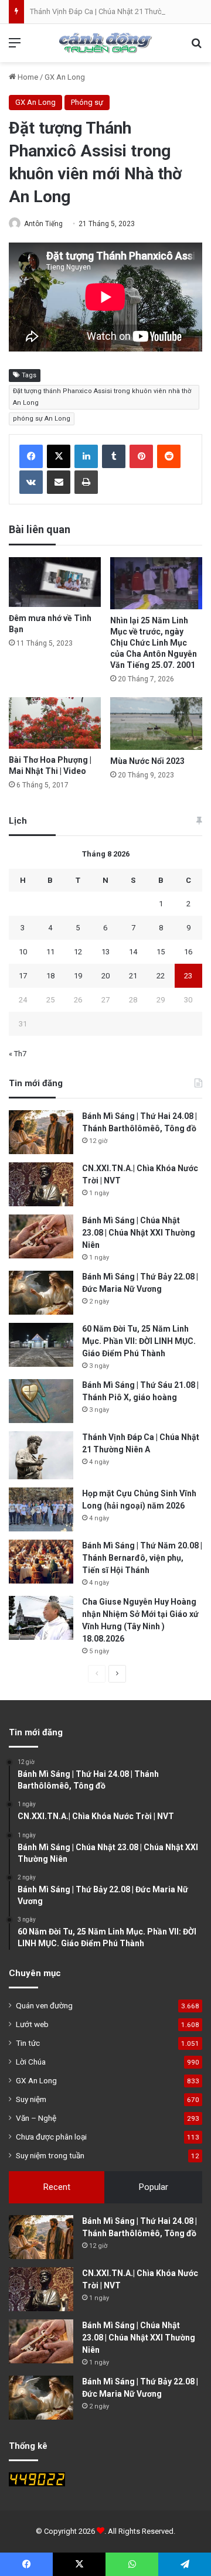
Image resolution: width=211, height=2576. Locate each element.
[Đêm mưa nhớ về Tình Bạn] (55, 582)
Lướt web (32, 2024)
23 (188, 976)
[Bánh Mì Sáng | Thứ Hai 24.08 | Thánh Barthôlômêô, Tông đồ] (41, 1132)
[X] (59, 456)
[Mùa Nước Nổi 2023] (156, 724)
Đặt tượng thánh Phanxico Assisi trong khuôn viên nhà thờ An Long (102, 397)
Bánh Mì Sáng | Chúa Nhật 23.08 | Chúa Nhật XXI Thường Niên (139, 1233)
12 (78, 952)
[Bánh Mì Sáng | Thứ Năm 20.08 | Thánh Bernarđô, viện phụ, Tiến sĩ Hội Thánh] (41, 1562)
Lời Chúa (31, 2062)
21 (133, 976)
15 (161, 952)
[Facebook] (31, 456)
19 (78, 976)
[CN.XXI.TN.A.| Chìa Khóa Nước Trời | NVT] (41, 1184)
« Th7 (18, 1054)
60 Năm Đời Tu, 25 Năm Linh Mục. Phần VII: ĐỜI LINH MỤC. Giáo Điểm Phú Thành (139, 1341)
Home (27, 77)
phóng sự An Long (42, 419)
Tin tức (28, 2043)
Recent (57, 2187)
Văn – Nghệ (36, 2118)
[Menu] (15, 47)
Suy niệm (31, 2099)
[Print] (86, 482)
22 (161, 976)
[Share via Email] (59, 482)
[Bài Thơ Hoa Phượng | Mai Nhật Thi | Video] (55, 723)
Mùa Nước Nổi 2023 (147, 761)
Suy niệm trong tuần (50, 2155)
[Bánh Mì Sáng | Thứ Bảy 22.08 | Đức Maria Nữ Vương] (41, 1293)
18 (50, 976)
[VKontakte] (31, 482)
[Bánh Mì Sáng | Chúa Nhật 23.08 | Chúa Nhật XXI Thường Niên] (41, 1236)
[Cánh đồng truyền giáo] (105, 43)
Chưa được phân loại (51, 2137)
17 (23, 976)
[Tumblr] (114, 456)
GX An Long (65, 77)
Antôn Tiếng (43, 224)
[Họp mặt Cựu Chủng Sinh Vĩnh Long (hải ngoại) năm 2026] (41, 1509)
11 (50, 952)
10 (23, 952)
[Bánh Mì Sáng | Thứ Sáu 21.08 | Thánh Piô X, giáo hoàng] (41, 1401)
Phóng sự (87, 102)
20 (105, 976)
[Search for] (196, 47)
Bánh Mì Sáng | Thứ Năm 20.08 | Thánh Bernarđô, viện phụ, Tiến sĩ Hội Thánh (142, 1558)
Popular (154, 2187)
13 (105, 952)
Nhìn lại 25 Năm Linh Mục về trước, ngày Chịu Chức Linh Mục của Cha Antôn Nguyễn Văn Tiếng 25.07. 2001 (154, 643)
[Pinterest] (141, 456)
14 (133, 952)
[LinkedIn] (86, 456)
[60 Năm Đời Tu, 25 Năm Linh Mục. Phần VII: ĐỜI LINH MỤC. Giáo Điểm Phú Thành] (41, 1345)
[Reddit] (169, 456)
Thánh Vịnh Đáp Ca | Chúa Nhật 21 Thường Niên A (112, 11)
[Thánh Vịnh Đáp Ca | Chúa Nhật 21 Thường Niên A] (41, 1456)
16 (188, 952)
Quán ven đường (44, 2005)
